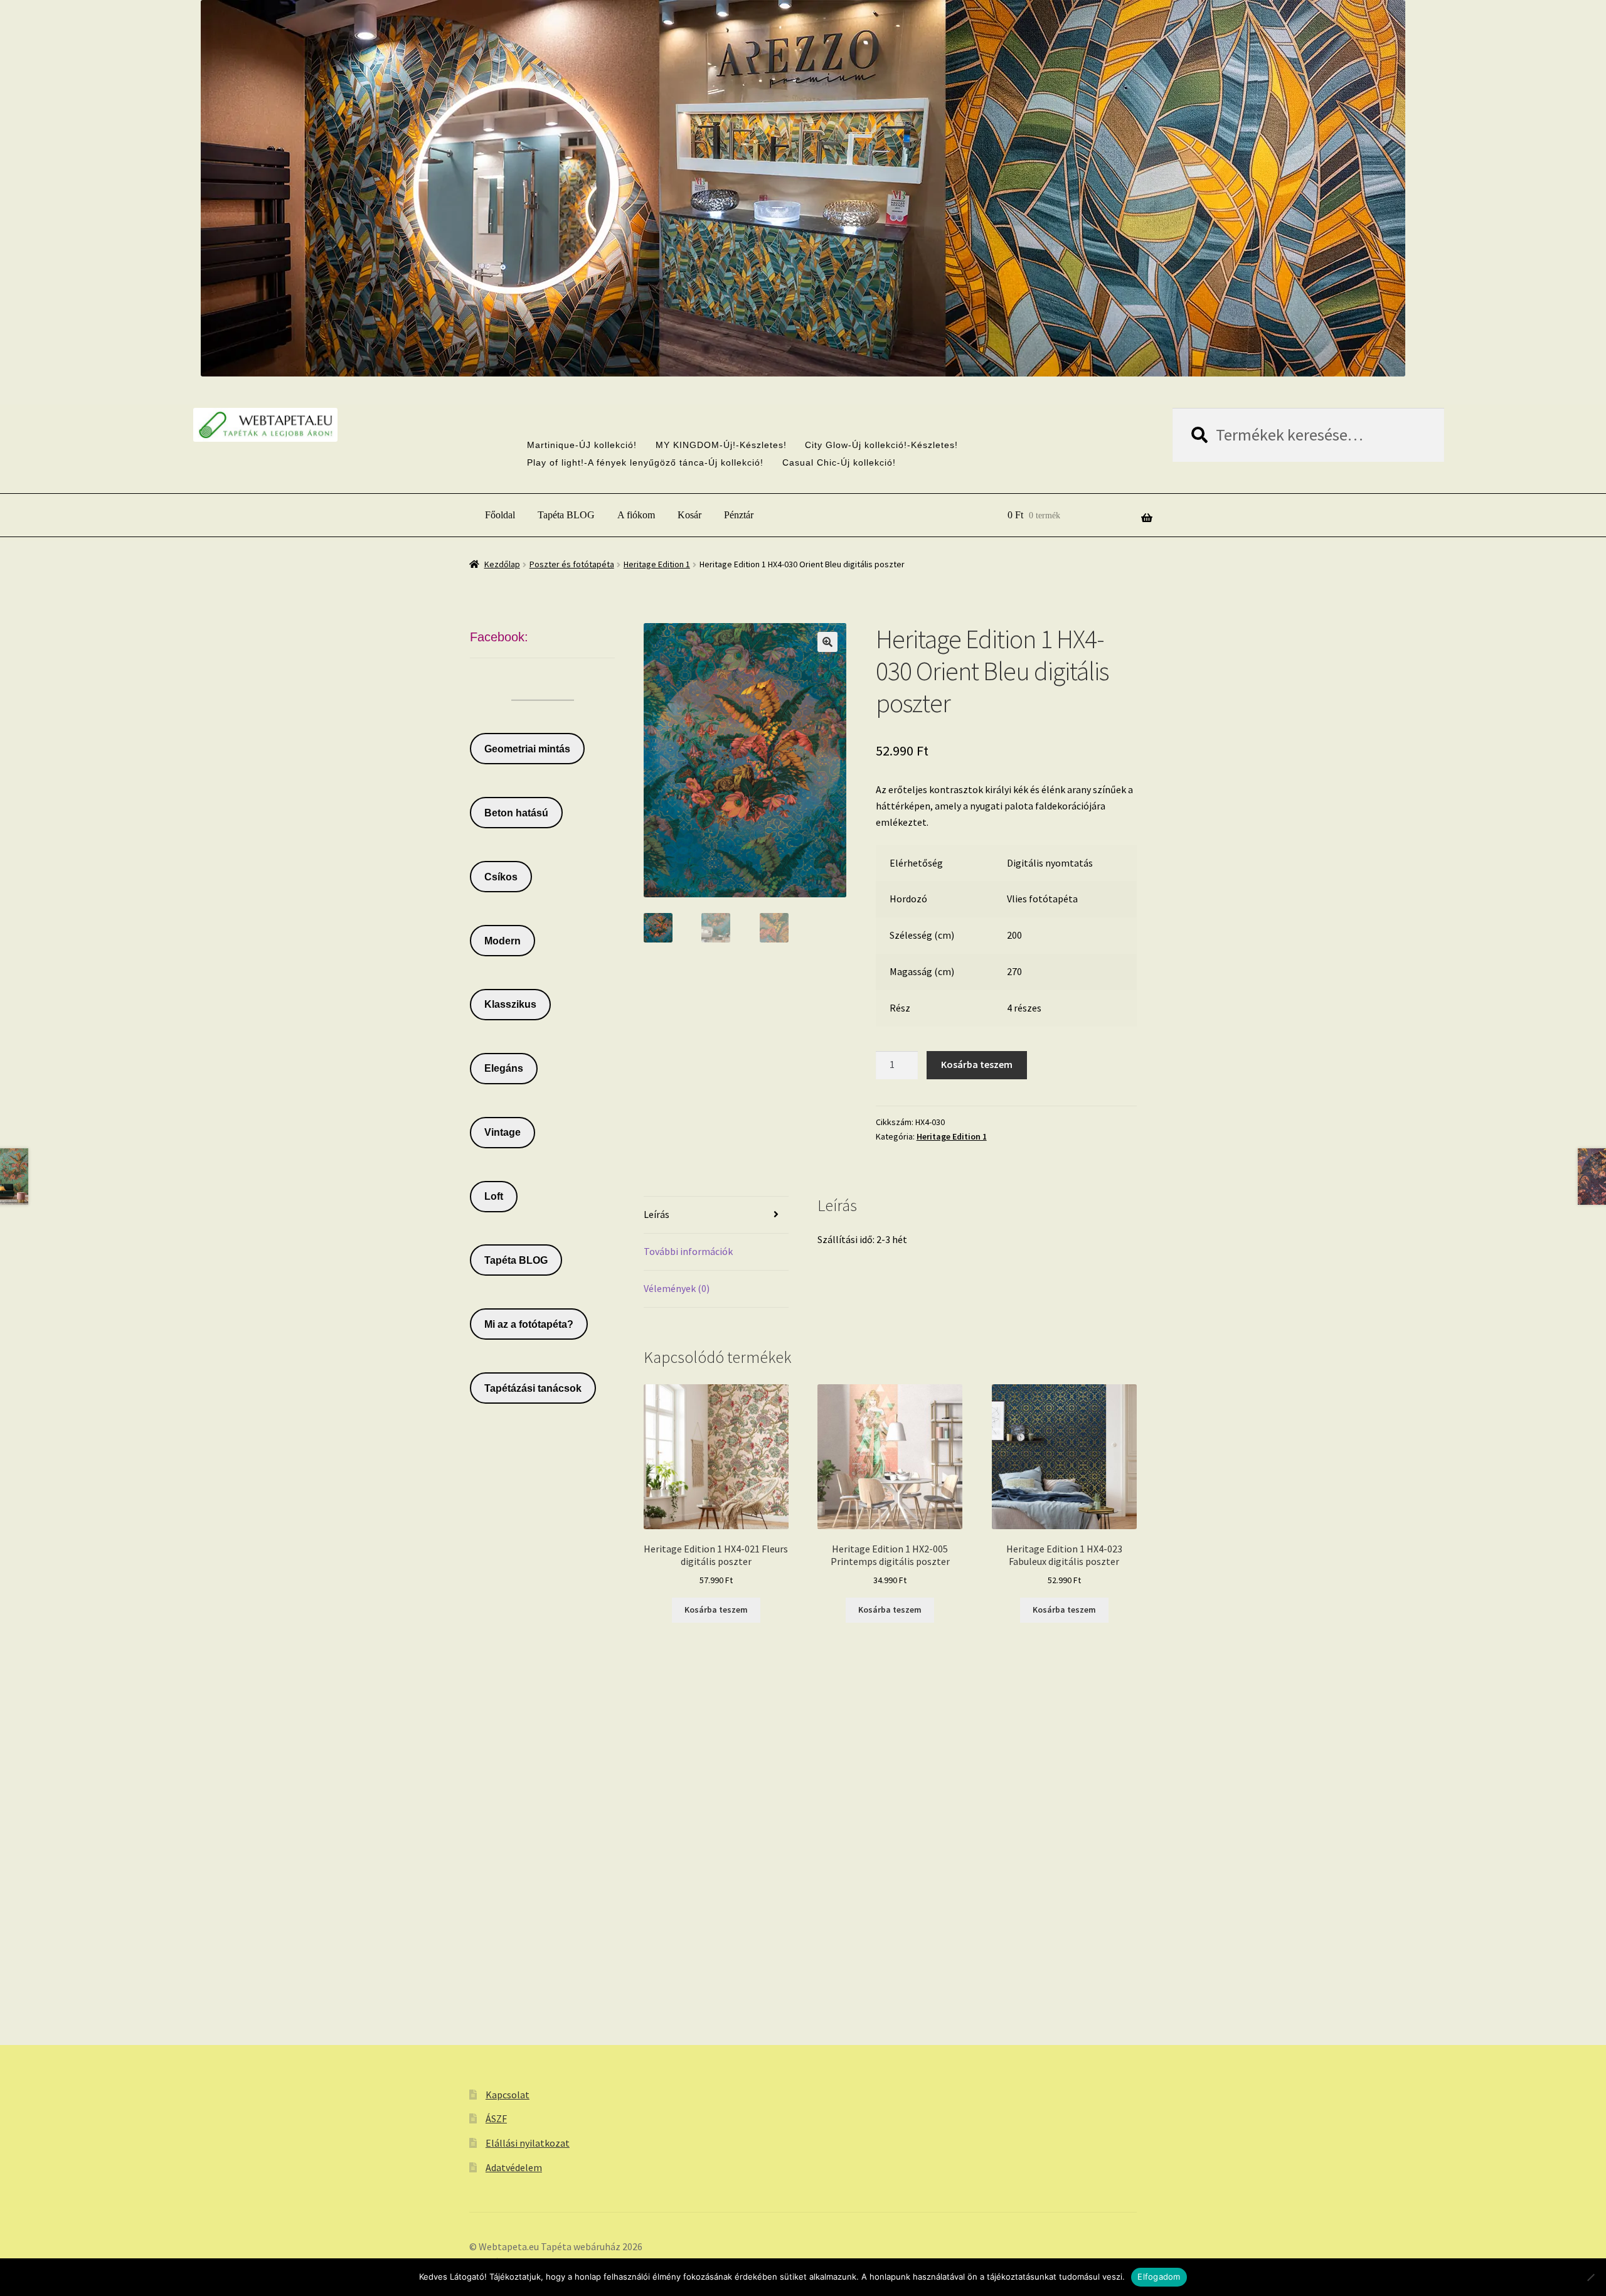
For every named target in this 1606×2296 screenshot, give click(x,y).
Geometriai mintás (527, 749)
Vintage (503, 1132)
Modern (503, 941)
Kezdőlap (502, 564)
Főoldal (500, 515)
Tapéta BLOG (566, 515)
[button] (827, 642)
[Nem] (1590, 2277)
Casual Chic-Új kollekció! (839, 462)
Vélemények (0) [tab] (677, 1288)
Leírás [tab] (657, 1214)
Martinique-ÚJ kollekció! (582, 445)
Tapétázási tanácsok (533, 1388)
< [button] (776, 340)
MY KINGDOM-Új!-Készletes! (721, 445)
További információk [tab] (688, 1251)
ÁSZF (496, 2118)
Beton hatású (516, 813)
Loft (494, 1196)
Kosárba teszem (977, 1064)
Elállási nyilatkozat (528, 2143)
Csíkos (501, 877)
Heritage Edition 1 (657, 564)
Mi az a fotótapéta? (529, 1324)
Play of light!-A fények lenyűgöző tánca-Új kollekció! (645, 462)
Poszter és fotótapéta (572, 564)
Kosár (689, 515)
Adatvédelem (514, 2167)
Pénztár (739, 515)
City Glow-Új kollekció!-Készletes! (881, 445)
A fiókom (636, 515)
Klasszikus (510, 1004)
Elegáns (504, 1068)
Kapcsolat (508, 2095)
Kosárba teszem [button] (716, 1610)
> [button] (830, 340)
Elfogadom (1159, 2277)
